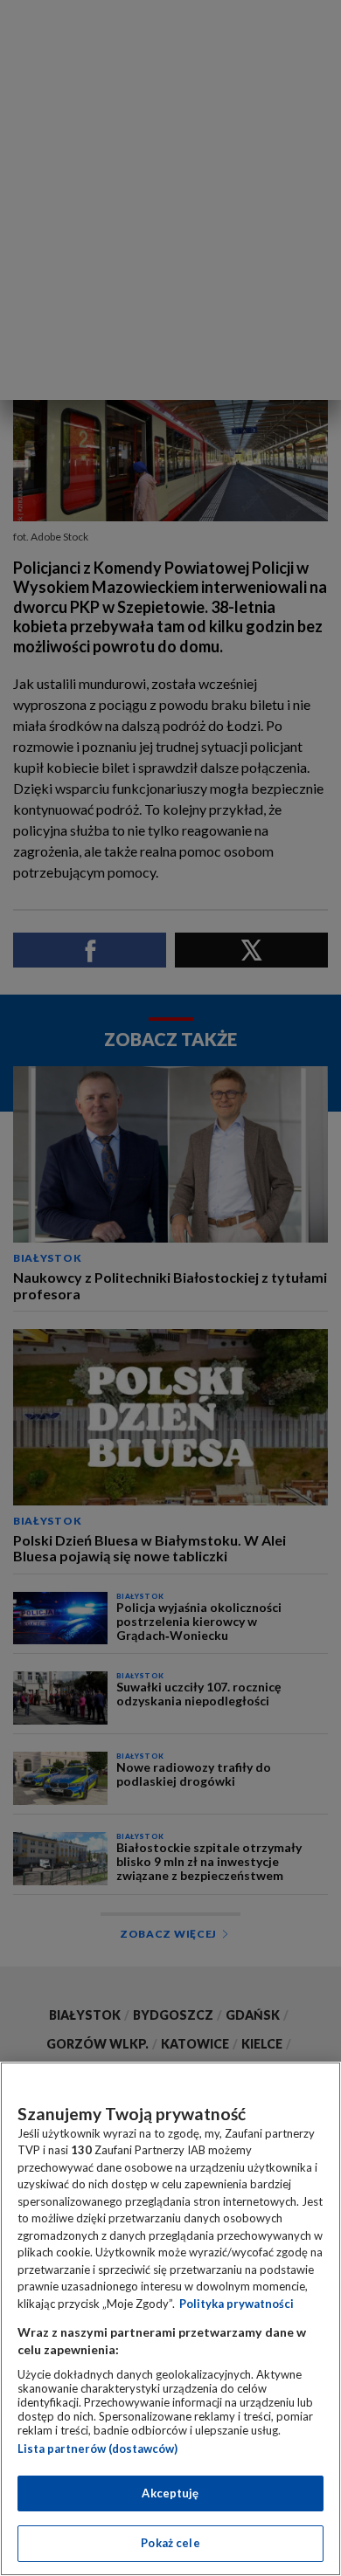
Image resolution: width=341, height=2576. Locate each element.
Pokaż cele (170, 2543)
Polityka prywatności (237, 2304)
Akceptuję (170, 2493)
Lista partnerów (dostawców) (97, 2449)
